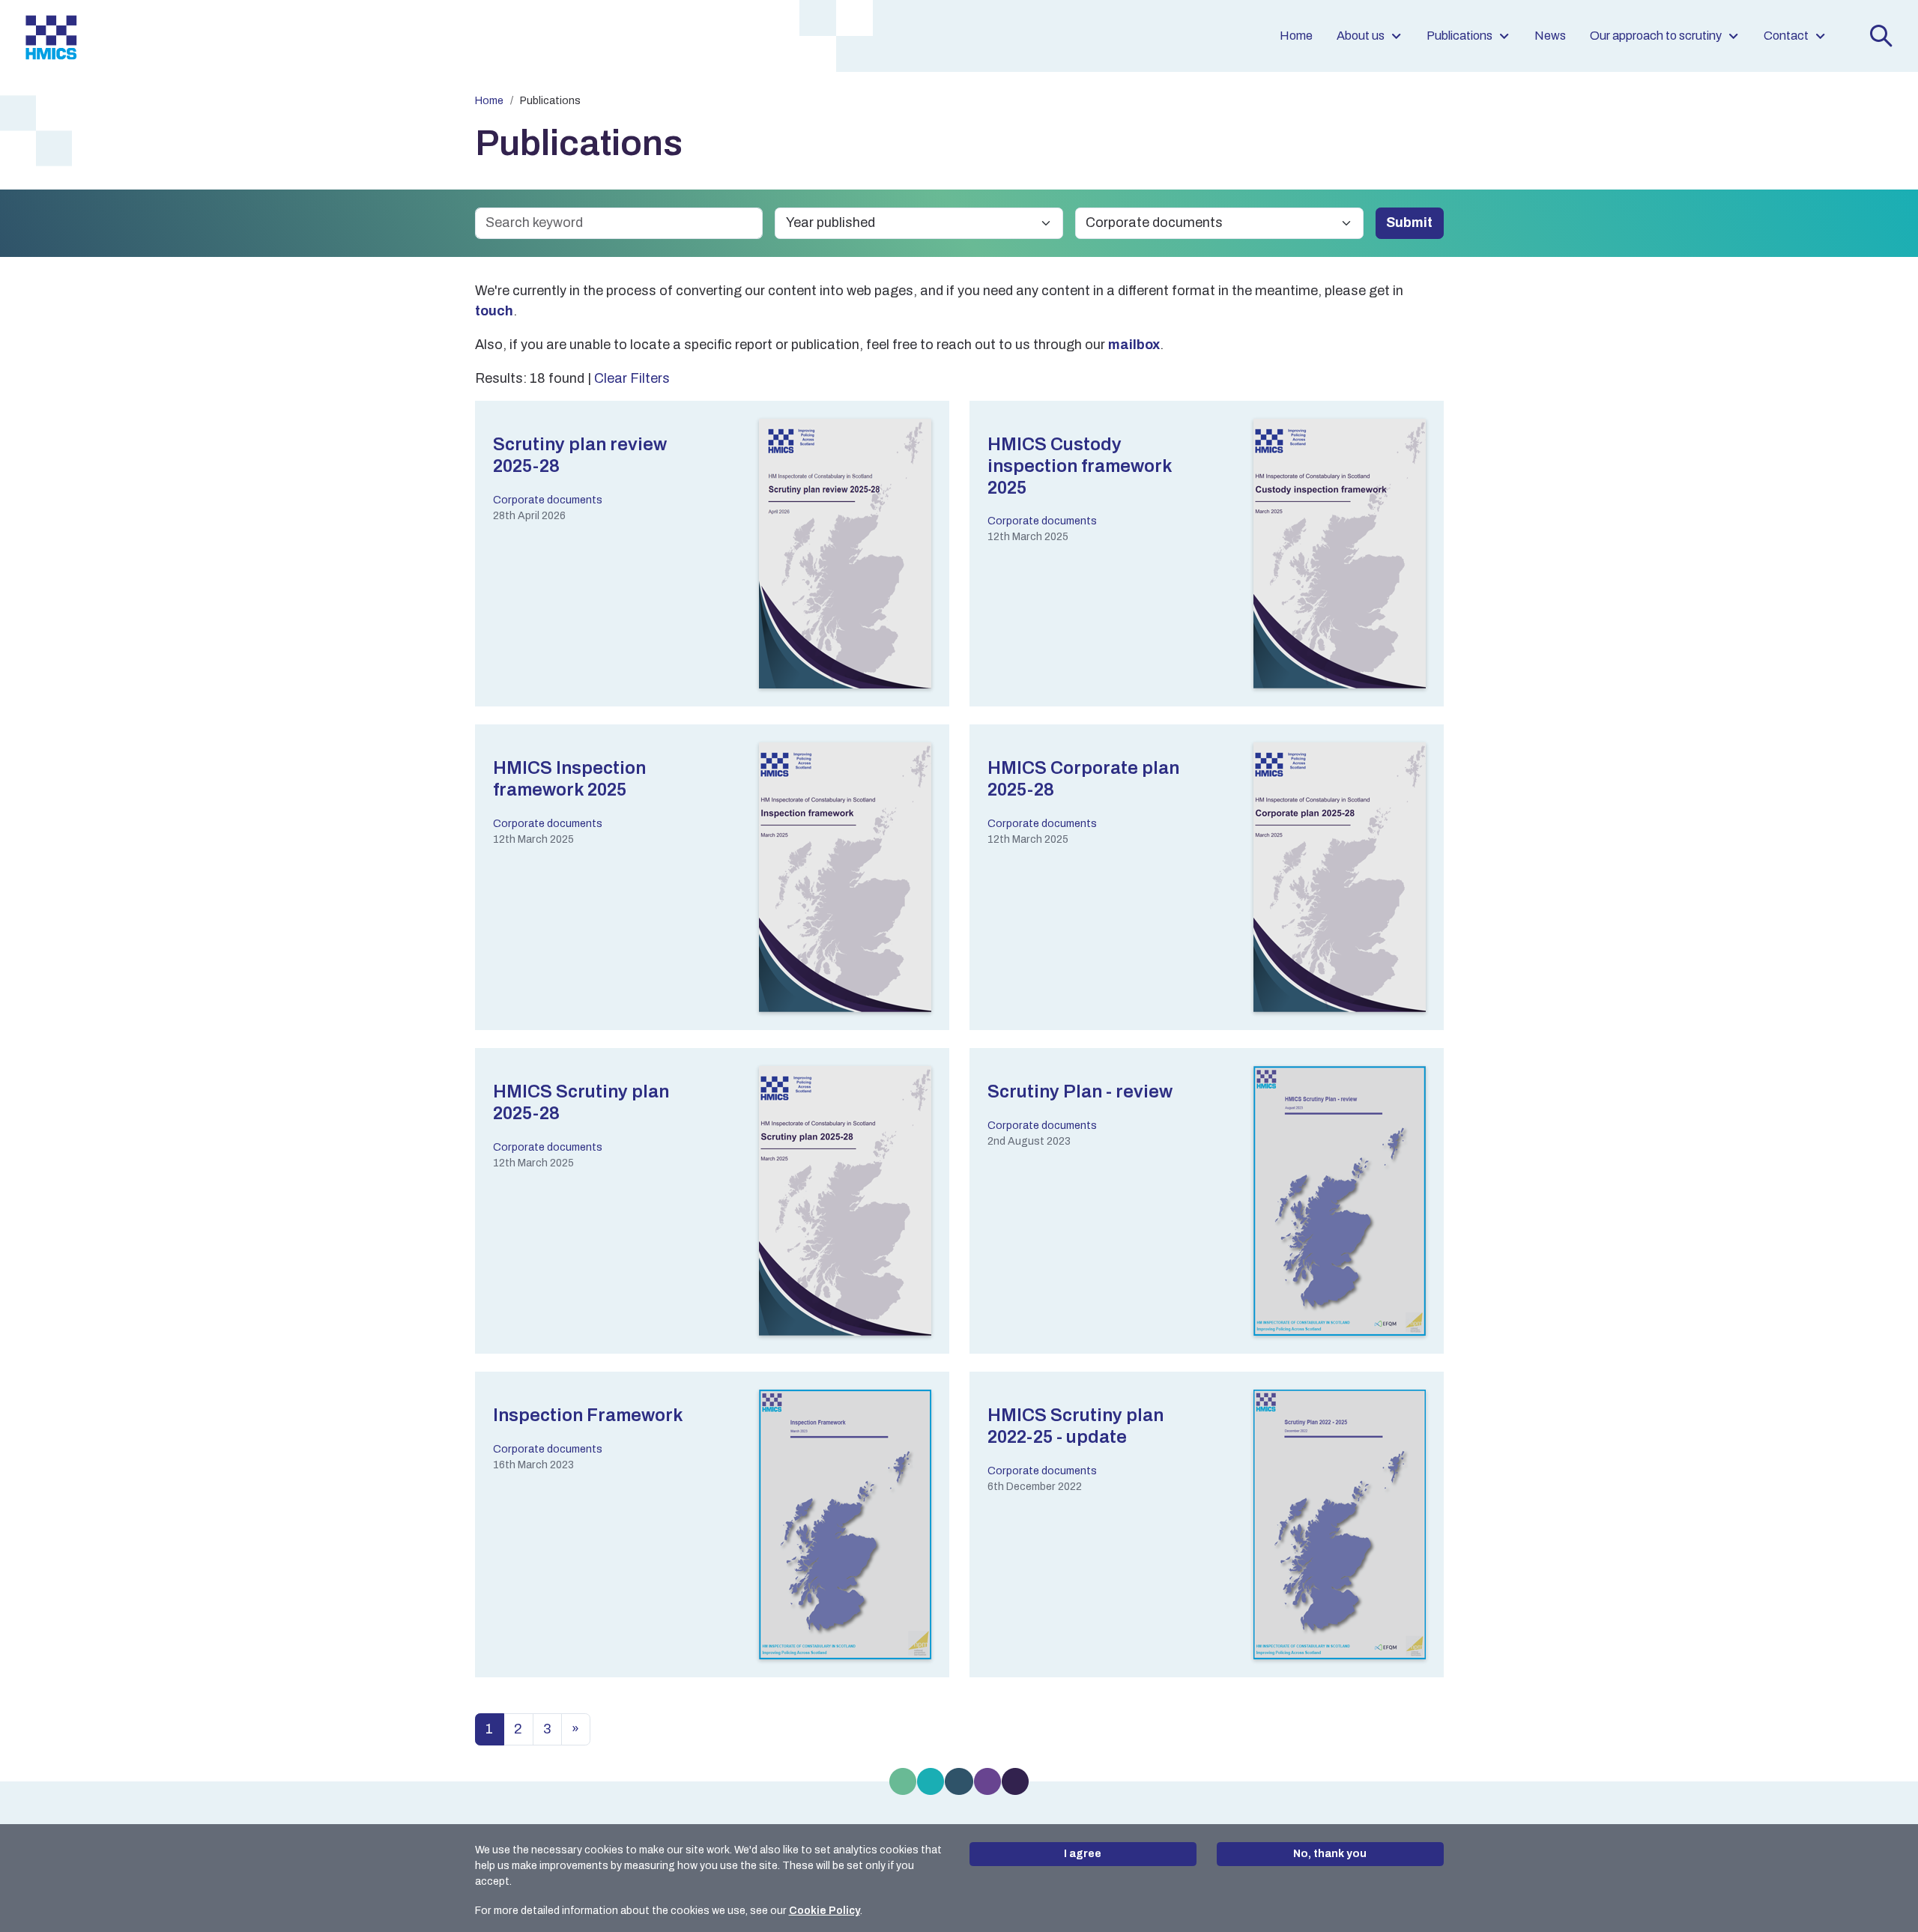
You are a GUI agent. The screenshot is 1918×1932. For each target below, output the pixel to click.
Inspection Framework (588, 1415)
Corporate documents (548, 500)
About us (1361, 36)
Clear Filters (632, 378)
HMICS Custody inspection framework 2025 (1080, 466)
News (1550, 36)
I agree (1083, 1854)
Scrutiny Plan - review (1080, 1091)
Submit (1409, 222)
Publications (1459, 36)
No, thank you (1330, 1854)
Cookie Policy (825, 1911)
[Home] (51, 36)
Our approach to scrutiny (1656, 36)
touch (494, 311)
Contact (1786, 36)
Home (1296, 36)
